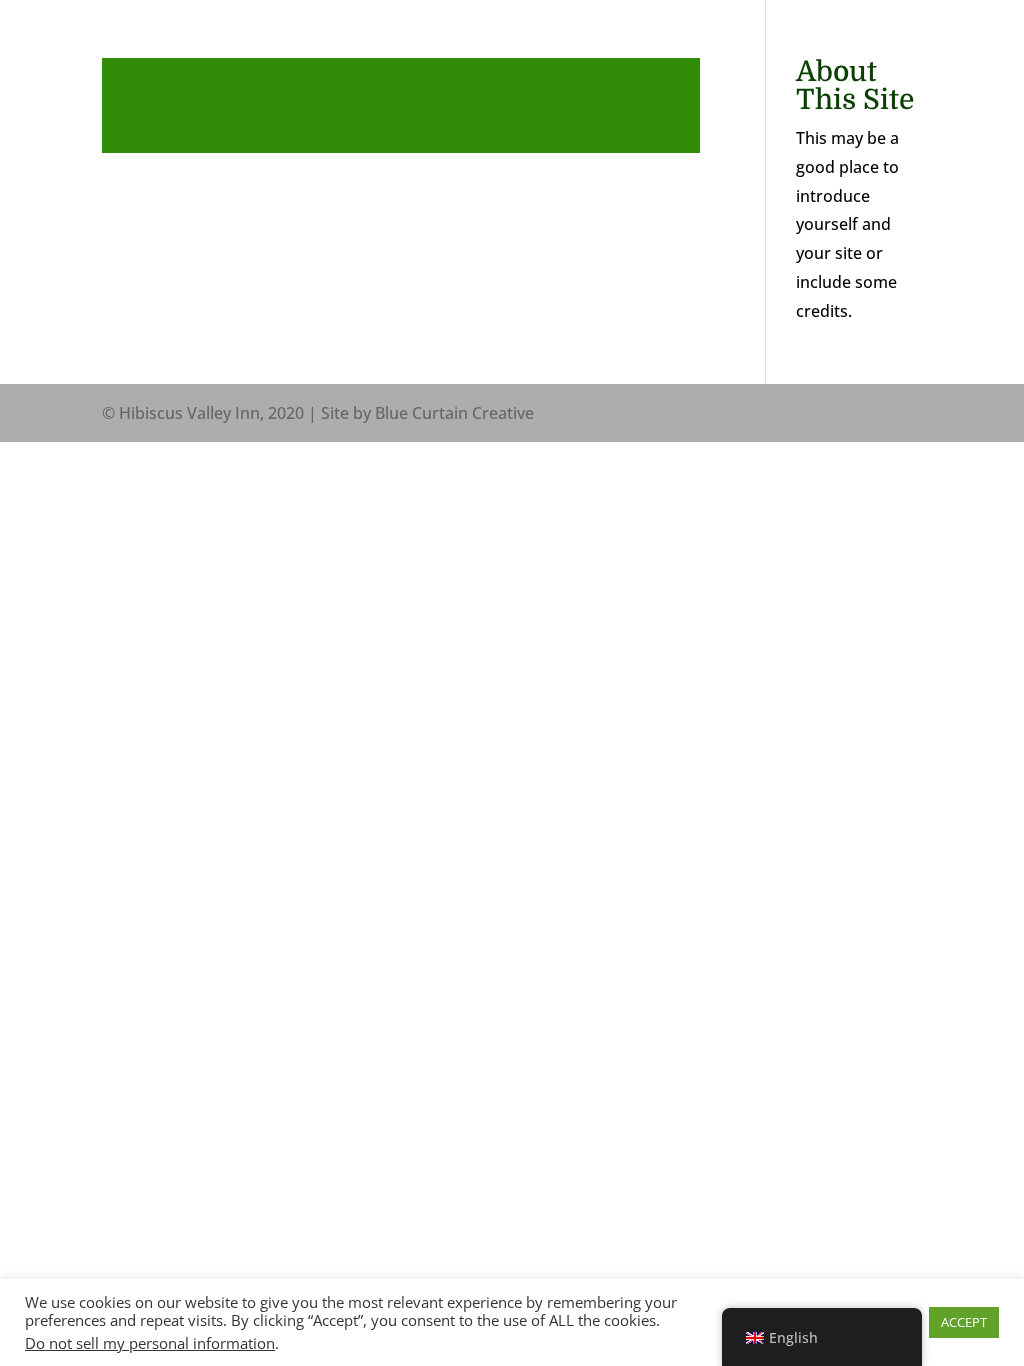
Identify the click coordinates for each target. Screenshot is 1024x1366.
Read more (401, 105)
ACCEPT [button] (964, 1322)
